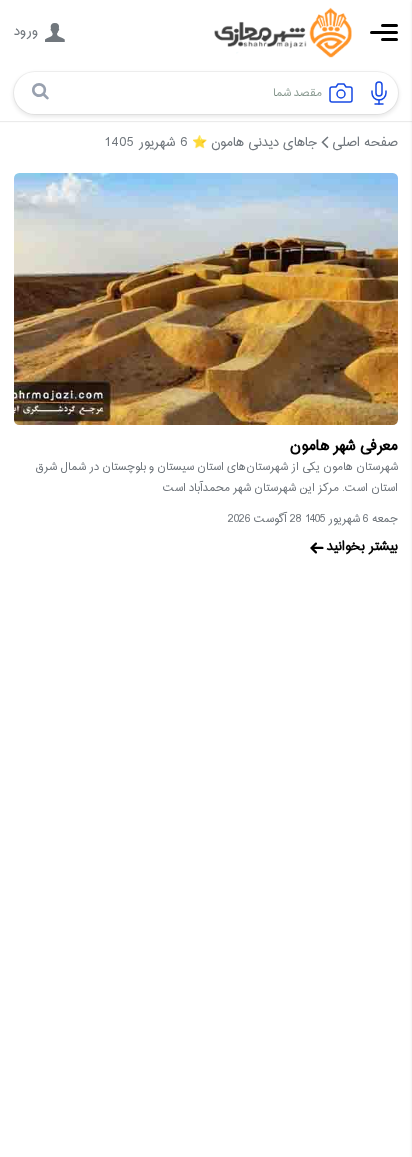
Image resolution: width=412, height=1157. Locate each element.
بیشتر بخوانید (362, 547)
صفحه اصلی (365, 143)
